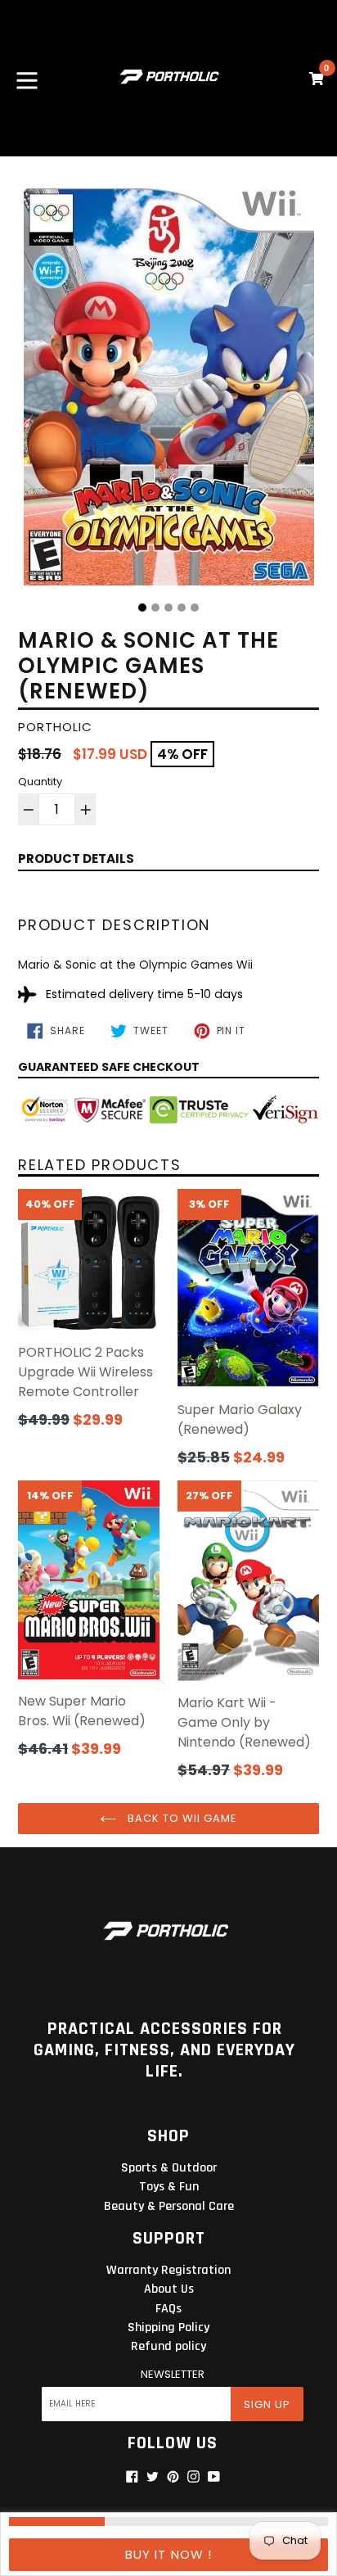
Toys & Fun (169, 2187)
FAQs (168, 2309)
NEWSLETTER (173, 2375)
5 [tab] (195, 608)
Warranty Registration (168, 2270)
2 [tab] (155, 608)
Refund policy (168, 2346)
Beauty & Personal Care (169, 2206)
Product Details (76, 859)
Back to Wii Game (181, 1818)
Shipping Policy (168, 2327)
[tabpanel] (168, 385)
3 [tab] (168, 608)
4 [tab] (182, 608)
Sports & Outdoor (169, 2168)
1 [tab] (142, 608)
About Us (169, 2289)
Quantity (40, 782)
